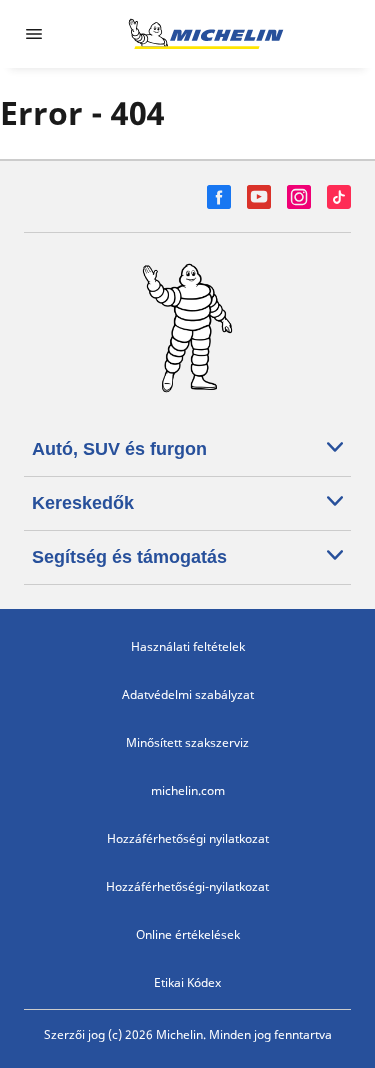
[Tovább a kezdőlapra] (206, 34)
